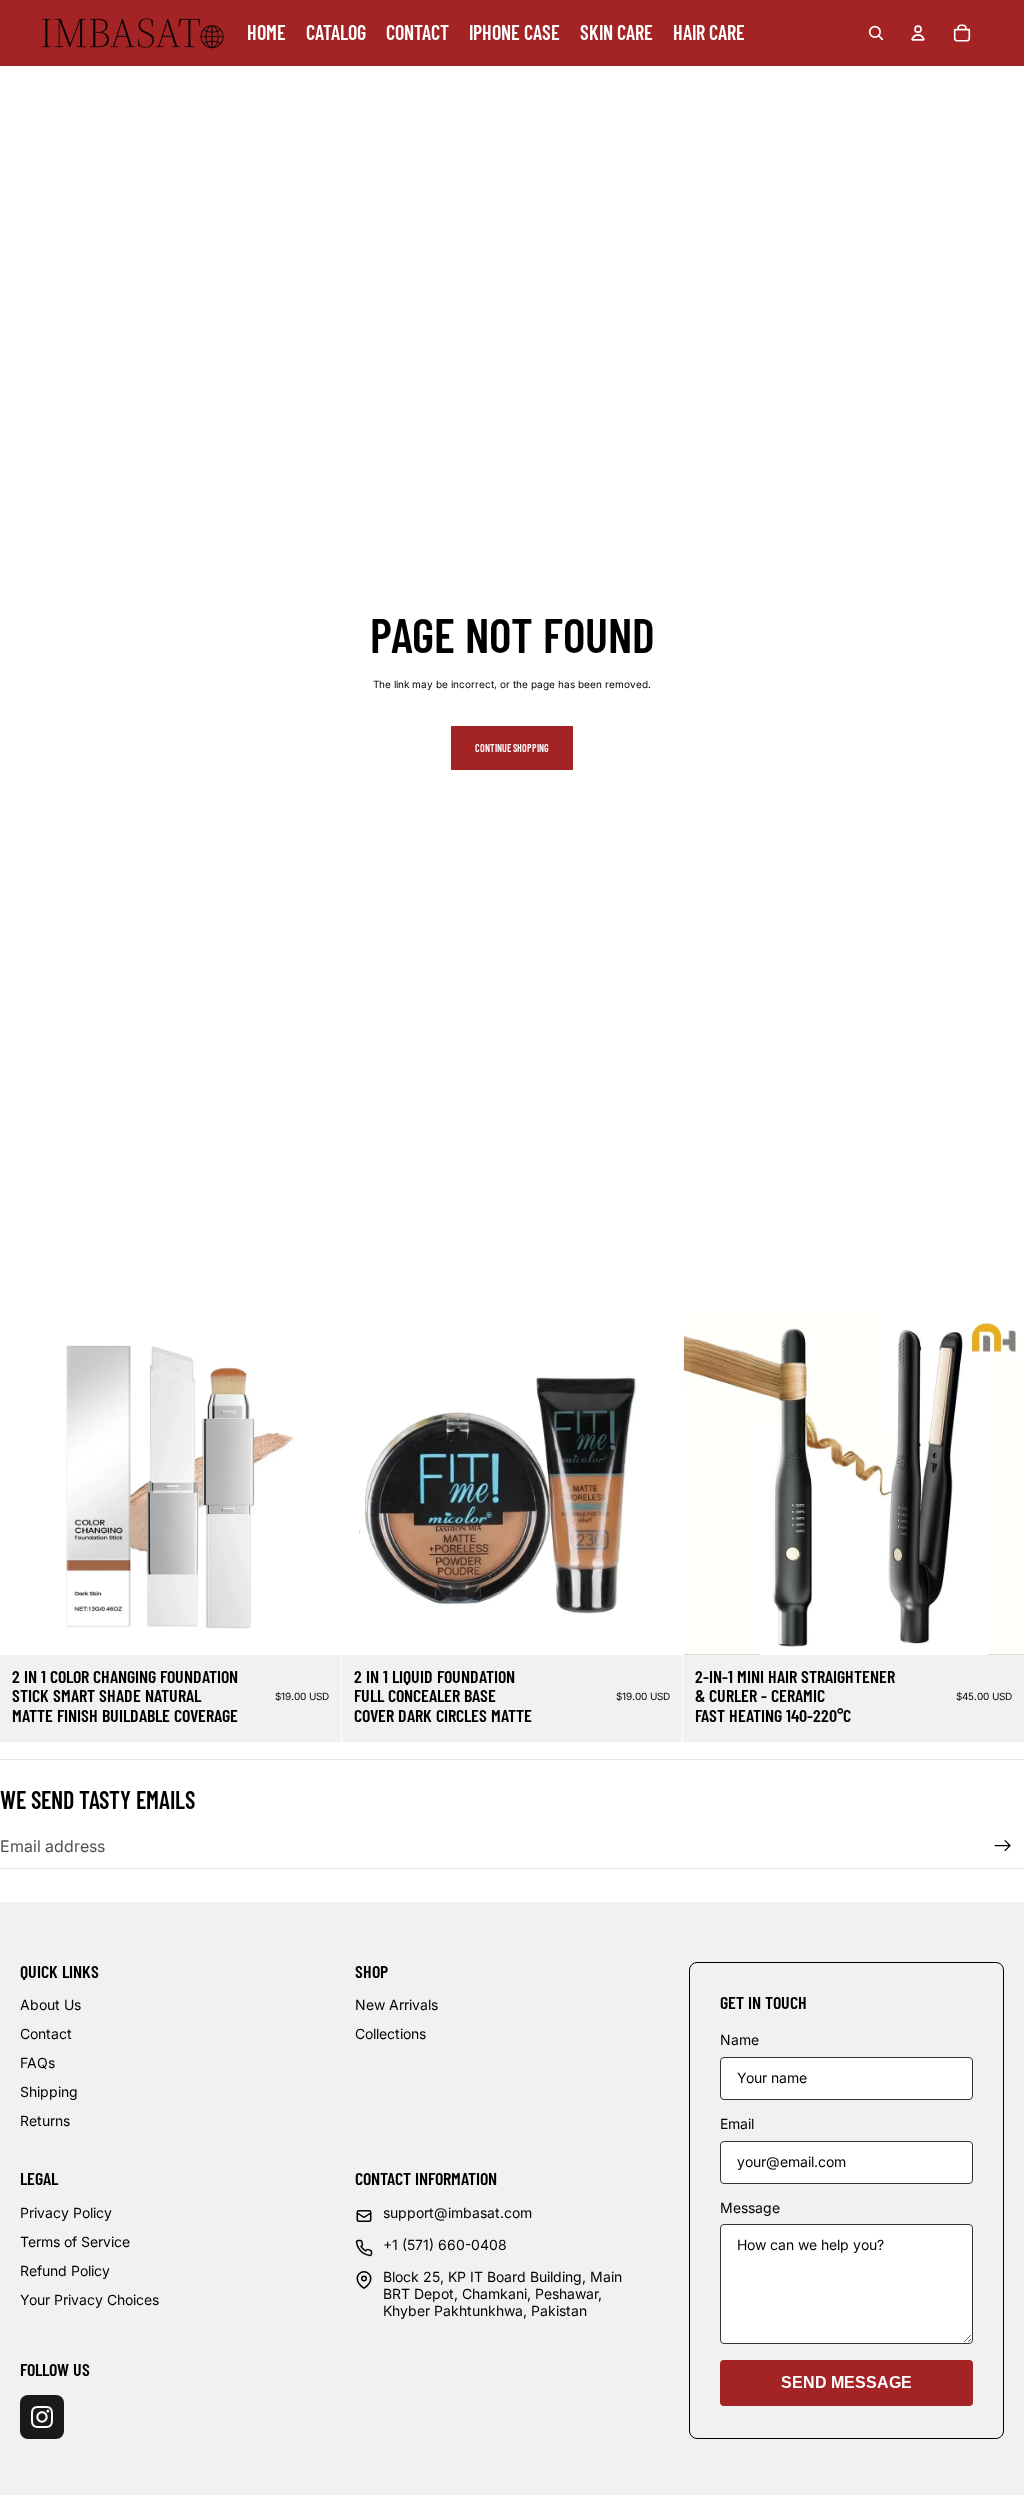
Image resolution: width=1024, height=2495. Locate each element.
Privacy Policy (66, 2212)
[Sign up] (1003, 1846)
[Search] (876, 33)
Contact (46, 2033)
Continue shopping (512, 748)
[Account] (918, 33)
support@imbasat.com (457, 2213)
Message (750, 2208)
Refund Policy (65, 2270)
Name (739, 2040)
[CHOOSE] (310, 1624)
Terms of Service (75, 2241)
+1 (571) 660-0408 (445, 2245)
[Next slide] (311, 1484)
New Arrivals (396, 2004)
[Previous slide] (30, 1484)
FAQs (37, 2062)
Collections (390, 2033)
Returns (45, 2120)
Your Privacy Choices (89, 2299)
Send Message (846, 2382)
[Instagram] (42, 2417)
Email (737, 2124)
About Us (50, 2004)
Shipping (49, 2091)
